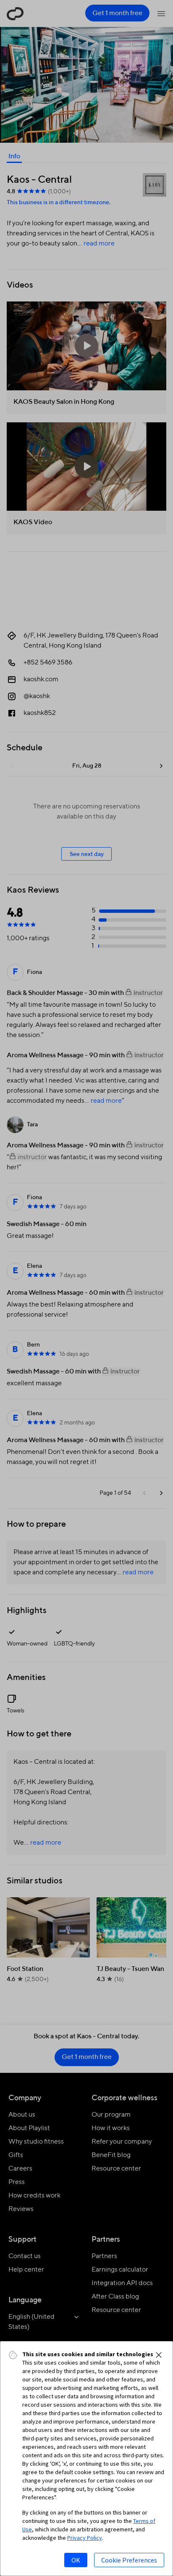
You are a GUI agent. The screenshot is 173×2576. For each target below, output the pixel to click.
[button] (159, 2355)
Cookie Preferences (129, 2560)
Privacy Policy (85, 2538)
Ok (76, 2560)
